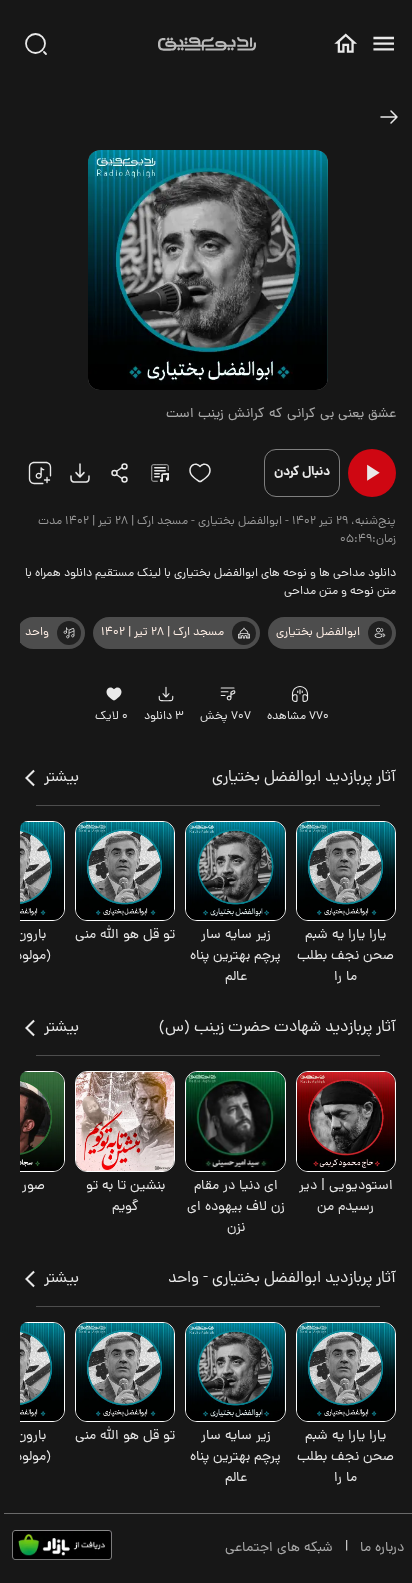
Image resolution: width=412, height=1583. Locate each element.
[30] (36, 44)
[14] (227, 694)
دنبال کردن (302, 472)
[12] (69, 633)
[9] (300, 694)
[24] (120, 473)
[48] (389, 117)
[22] (40, 473)
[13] (244, 633)
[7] (380, 633)
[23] (80, 473)
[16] (113, 694)
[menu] (383, 43)
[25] (160, 473)
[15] (200, 473)
